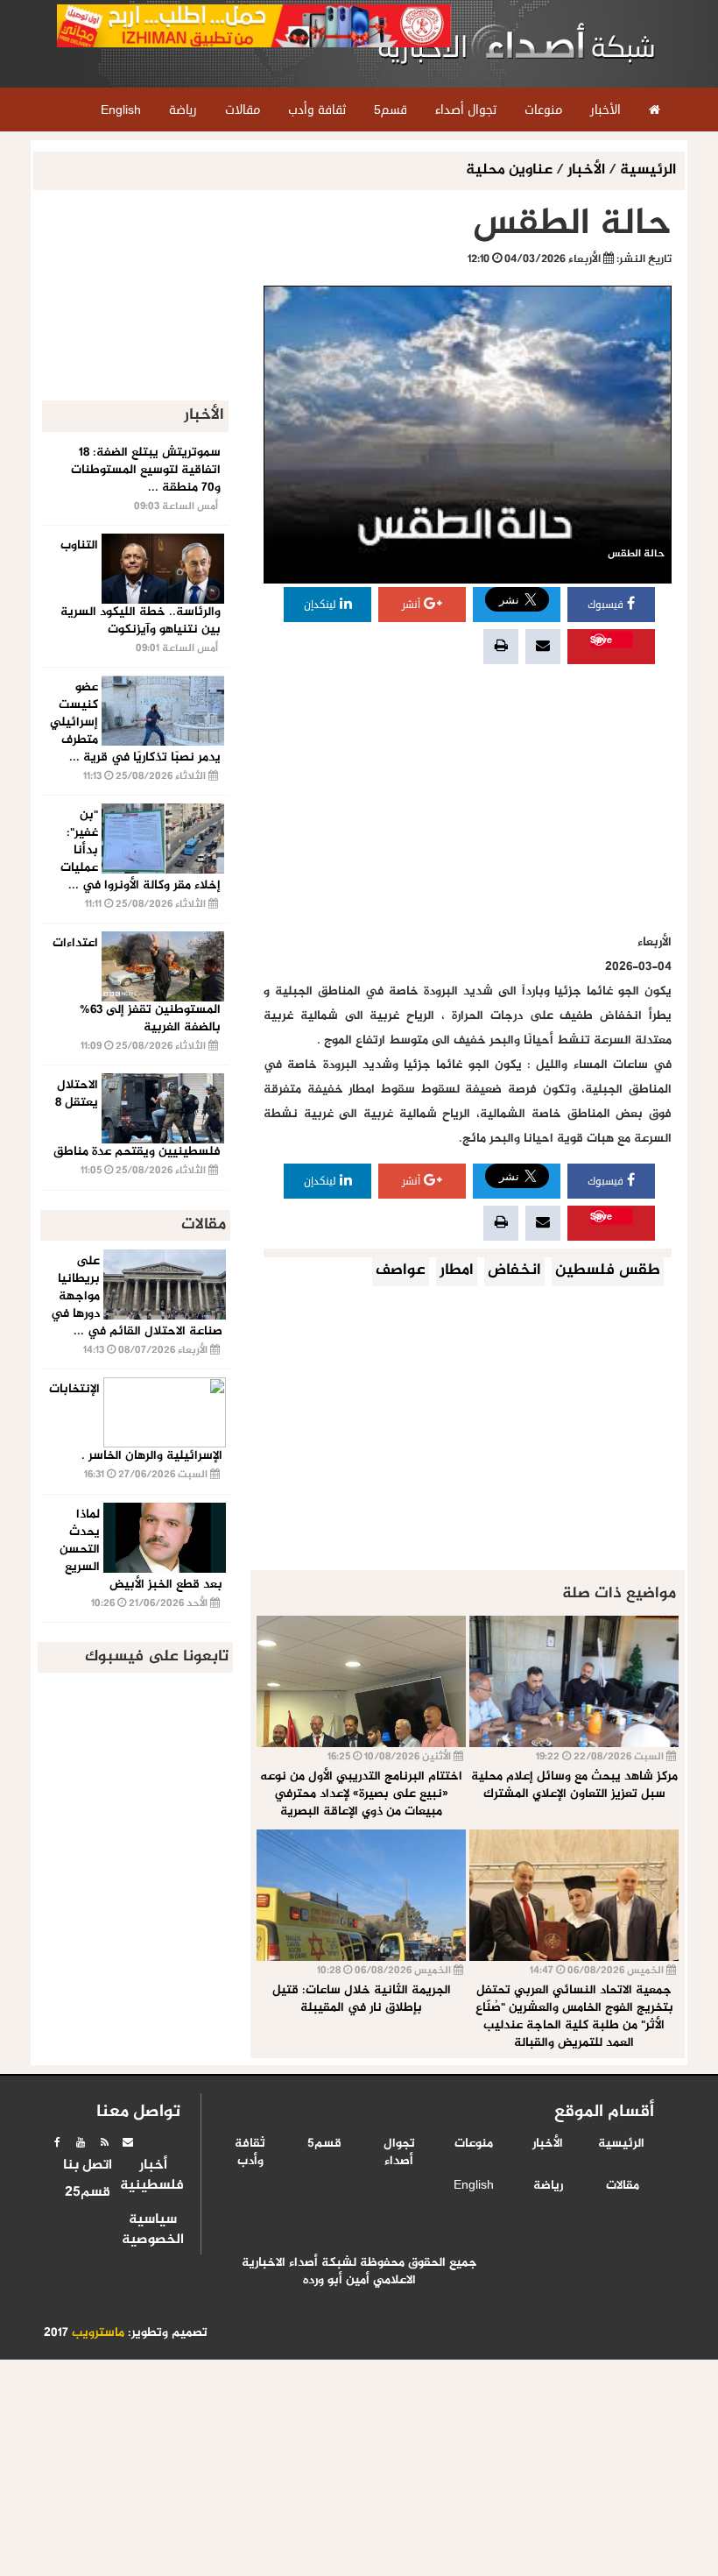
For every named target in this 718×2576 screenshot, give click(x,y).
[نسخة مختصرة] (104, 2142)
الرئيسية (648, 170)
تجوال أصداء (399, 2153)
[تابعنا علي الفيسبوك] (57, 2142)
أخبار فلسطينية (153, 2176)
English (474, 2186)
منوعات (474, 2144)
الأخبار (586, 170)
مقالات (623, 2186)
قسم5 (324, 2144)
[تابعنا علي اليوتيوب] (81, 2142)
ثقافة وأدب (250, 2153)
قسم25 (88, 2193)
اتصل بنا (88, 2166)
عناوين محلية (511, 170)
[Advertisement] (468, 799)
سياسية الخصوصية (153, 2230)
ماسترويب (98, 2333)
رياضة (548, 2186)
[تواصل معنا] (128, 2142)
